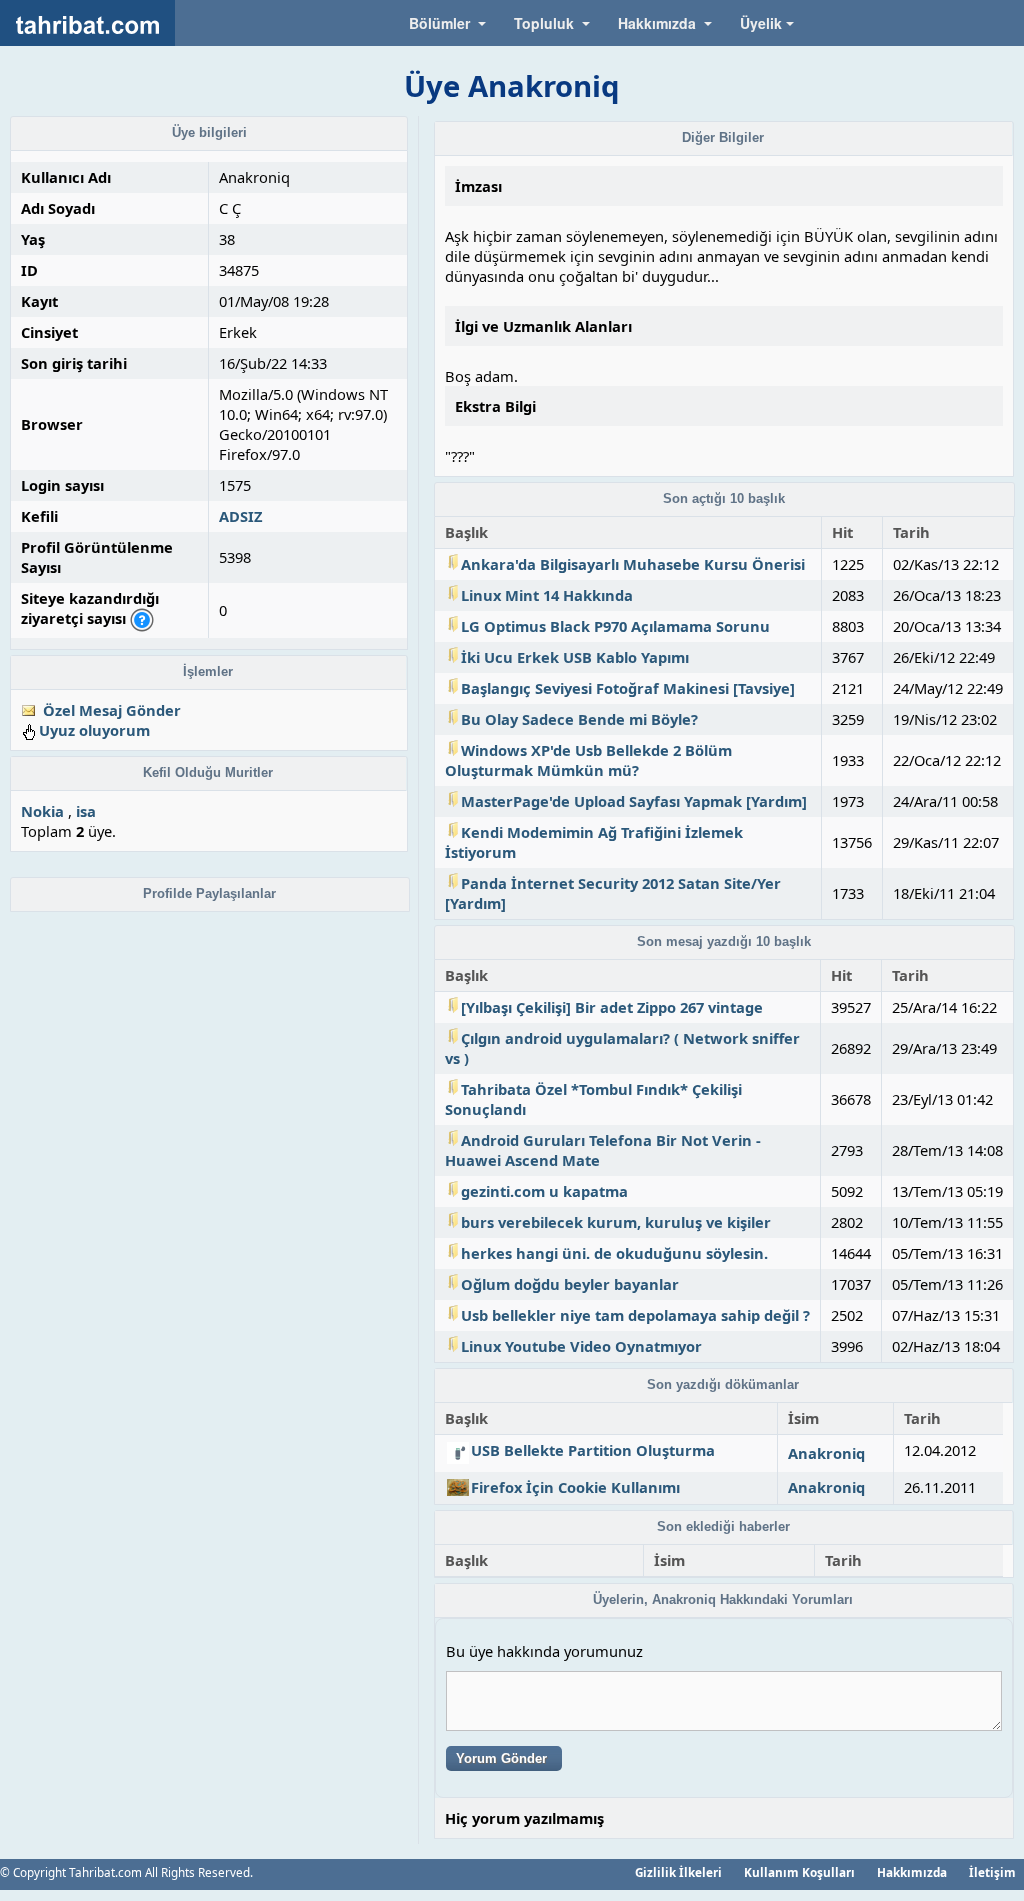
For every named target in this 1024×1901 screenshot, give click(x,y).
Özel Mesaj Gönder (112, 710)
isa (86, 811)
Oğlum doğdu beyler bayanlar (570, 1284)
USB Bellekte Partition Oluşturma (593, 1450)
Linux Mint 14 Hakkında (547, 595)
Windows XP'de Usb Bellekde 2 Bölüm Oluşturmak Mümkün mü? (588, 760)
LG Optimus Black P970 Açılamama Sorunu (615, 626)
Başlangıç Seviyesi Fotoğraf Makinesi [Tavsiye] (628, 688)
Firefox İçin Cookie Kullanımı (575, 1487)
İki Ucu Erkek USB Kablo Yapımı (575, 657)
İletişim (992, 1872)
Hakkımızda (912, 1872)
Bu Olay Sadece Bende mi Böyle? (579, 719)
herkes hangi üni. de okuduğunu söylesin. (614, 1253)
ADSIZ (240, 516)
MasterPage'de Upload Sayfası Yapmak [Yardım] (634, 801)
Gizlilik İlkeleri (678, 1872)
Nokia (42, 811)
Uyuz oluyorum (94, 730)
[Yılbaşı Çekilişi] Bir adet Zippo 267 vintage (612, 1007)
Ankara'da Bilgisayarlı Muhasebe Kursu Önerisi (633, 564)
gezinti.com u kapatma (544, 1191)
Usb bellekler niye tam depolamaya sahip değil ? (635, 1315)
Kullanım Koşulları (799, 1872)
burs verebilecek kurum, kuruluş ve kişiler (616, 1222)
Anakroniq (826, 1453)
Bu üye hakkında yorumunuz (544, 1651)
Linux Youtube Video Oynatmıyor (581, 1346)
